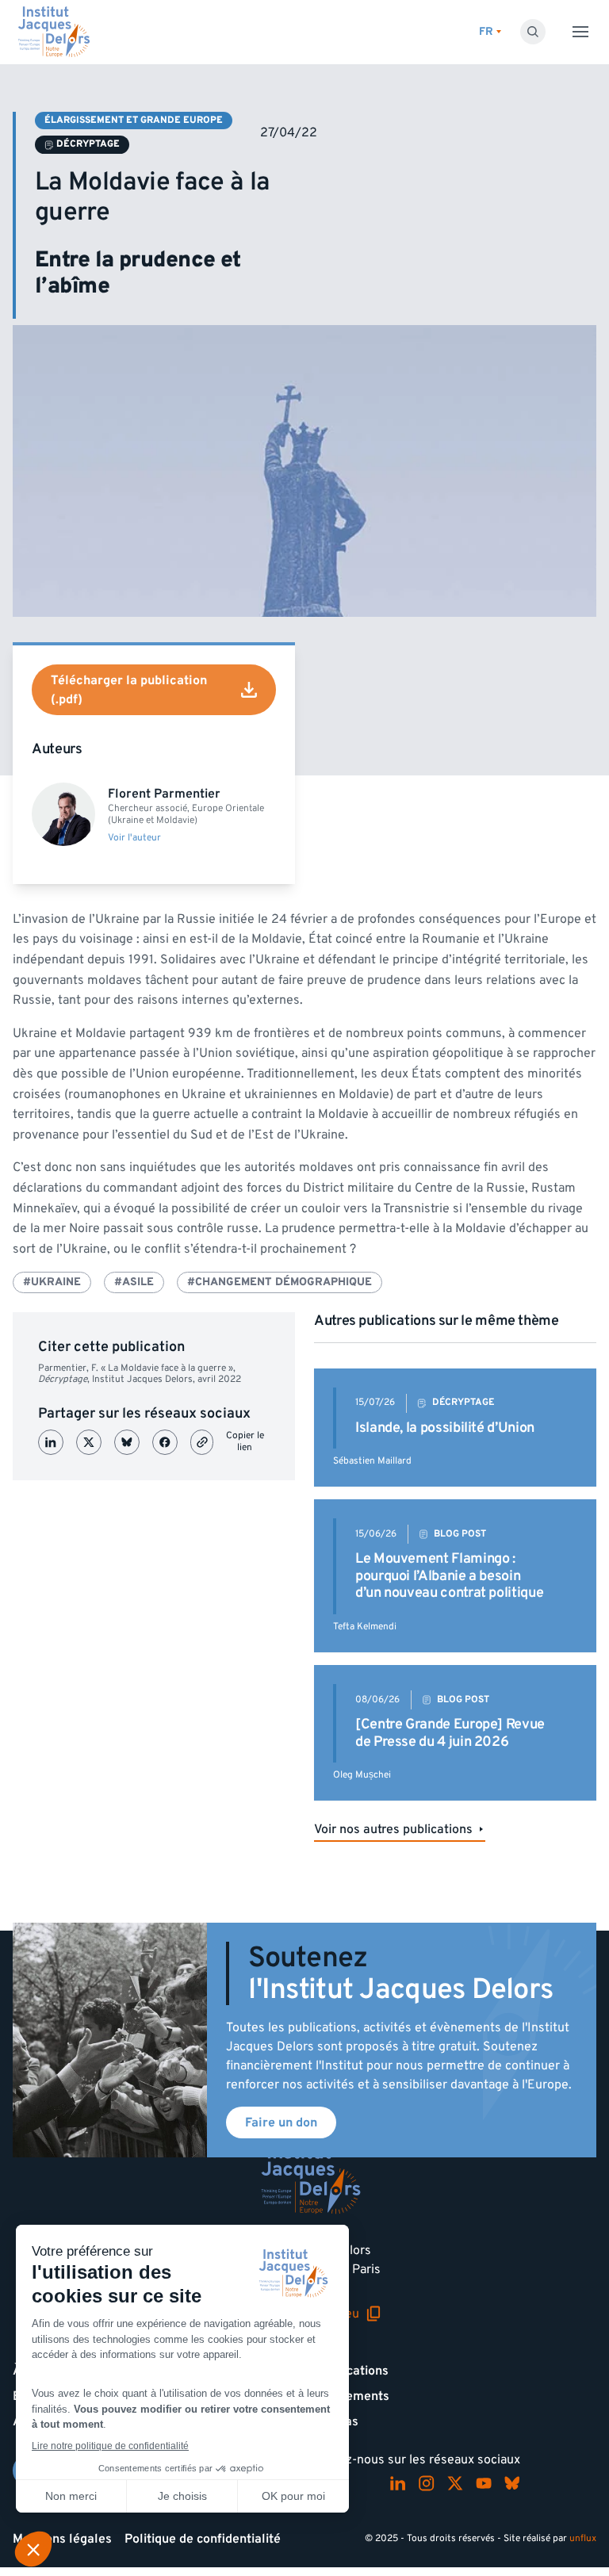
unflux (583, 2538)
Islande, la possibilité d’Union (445, 1428)
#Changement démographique (280, 1282)
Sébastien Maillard (372, 1461)
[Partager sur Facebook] (165, 1442)
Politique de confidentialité (203, 2539)
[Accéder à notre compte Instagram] (427, 2483)
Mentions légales (62, 2539)
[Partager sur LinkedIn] (51, 1442)
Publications (353, 2371)
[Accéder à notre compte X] (455, 2483)
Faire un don (281, 2122)
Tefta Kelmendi (365, 1627)
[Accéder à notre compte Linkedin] (398, 2483)
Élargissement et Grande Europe (134, 120)
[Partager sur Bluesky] (127, 1442)
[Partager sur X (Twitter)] (89, 1442)
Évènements (353, 2396)
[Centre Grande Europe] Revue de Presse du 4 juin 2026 (450, 1733)
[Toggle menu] (580, 32)
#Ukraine (52, 1282)
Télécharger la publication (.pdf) (129, 690)
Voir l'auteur (134, 838)
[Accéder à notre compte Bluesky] (512, 2483)
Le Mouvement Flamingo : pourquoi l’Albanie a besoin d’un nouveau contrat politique (449, 1575)
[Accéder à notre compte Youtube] (484, 2483)
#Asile (134, 1282)
